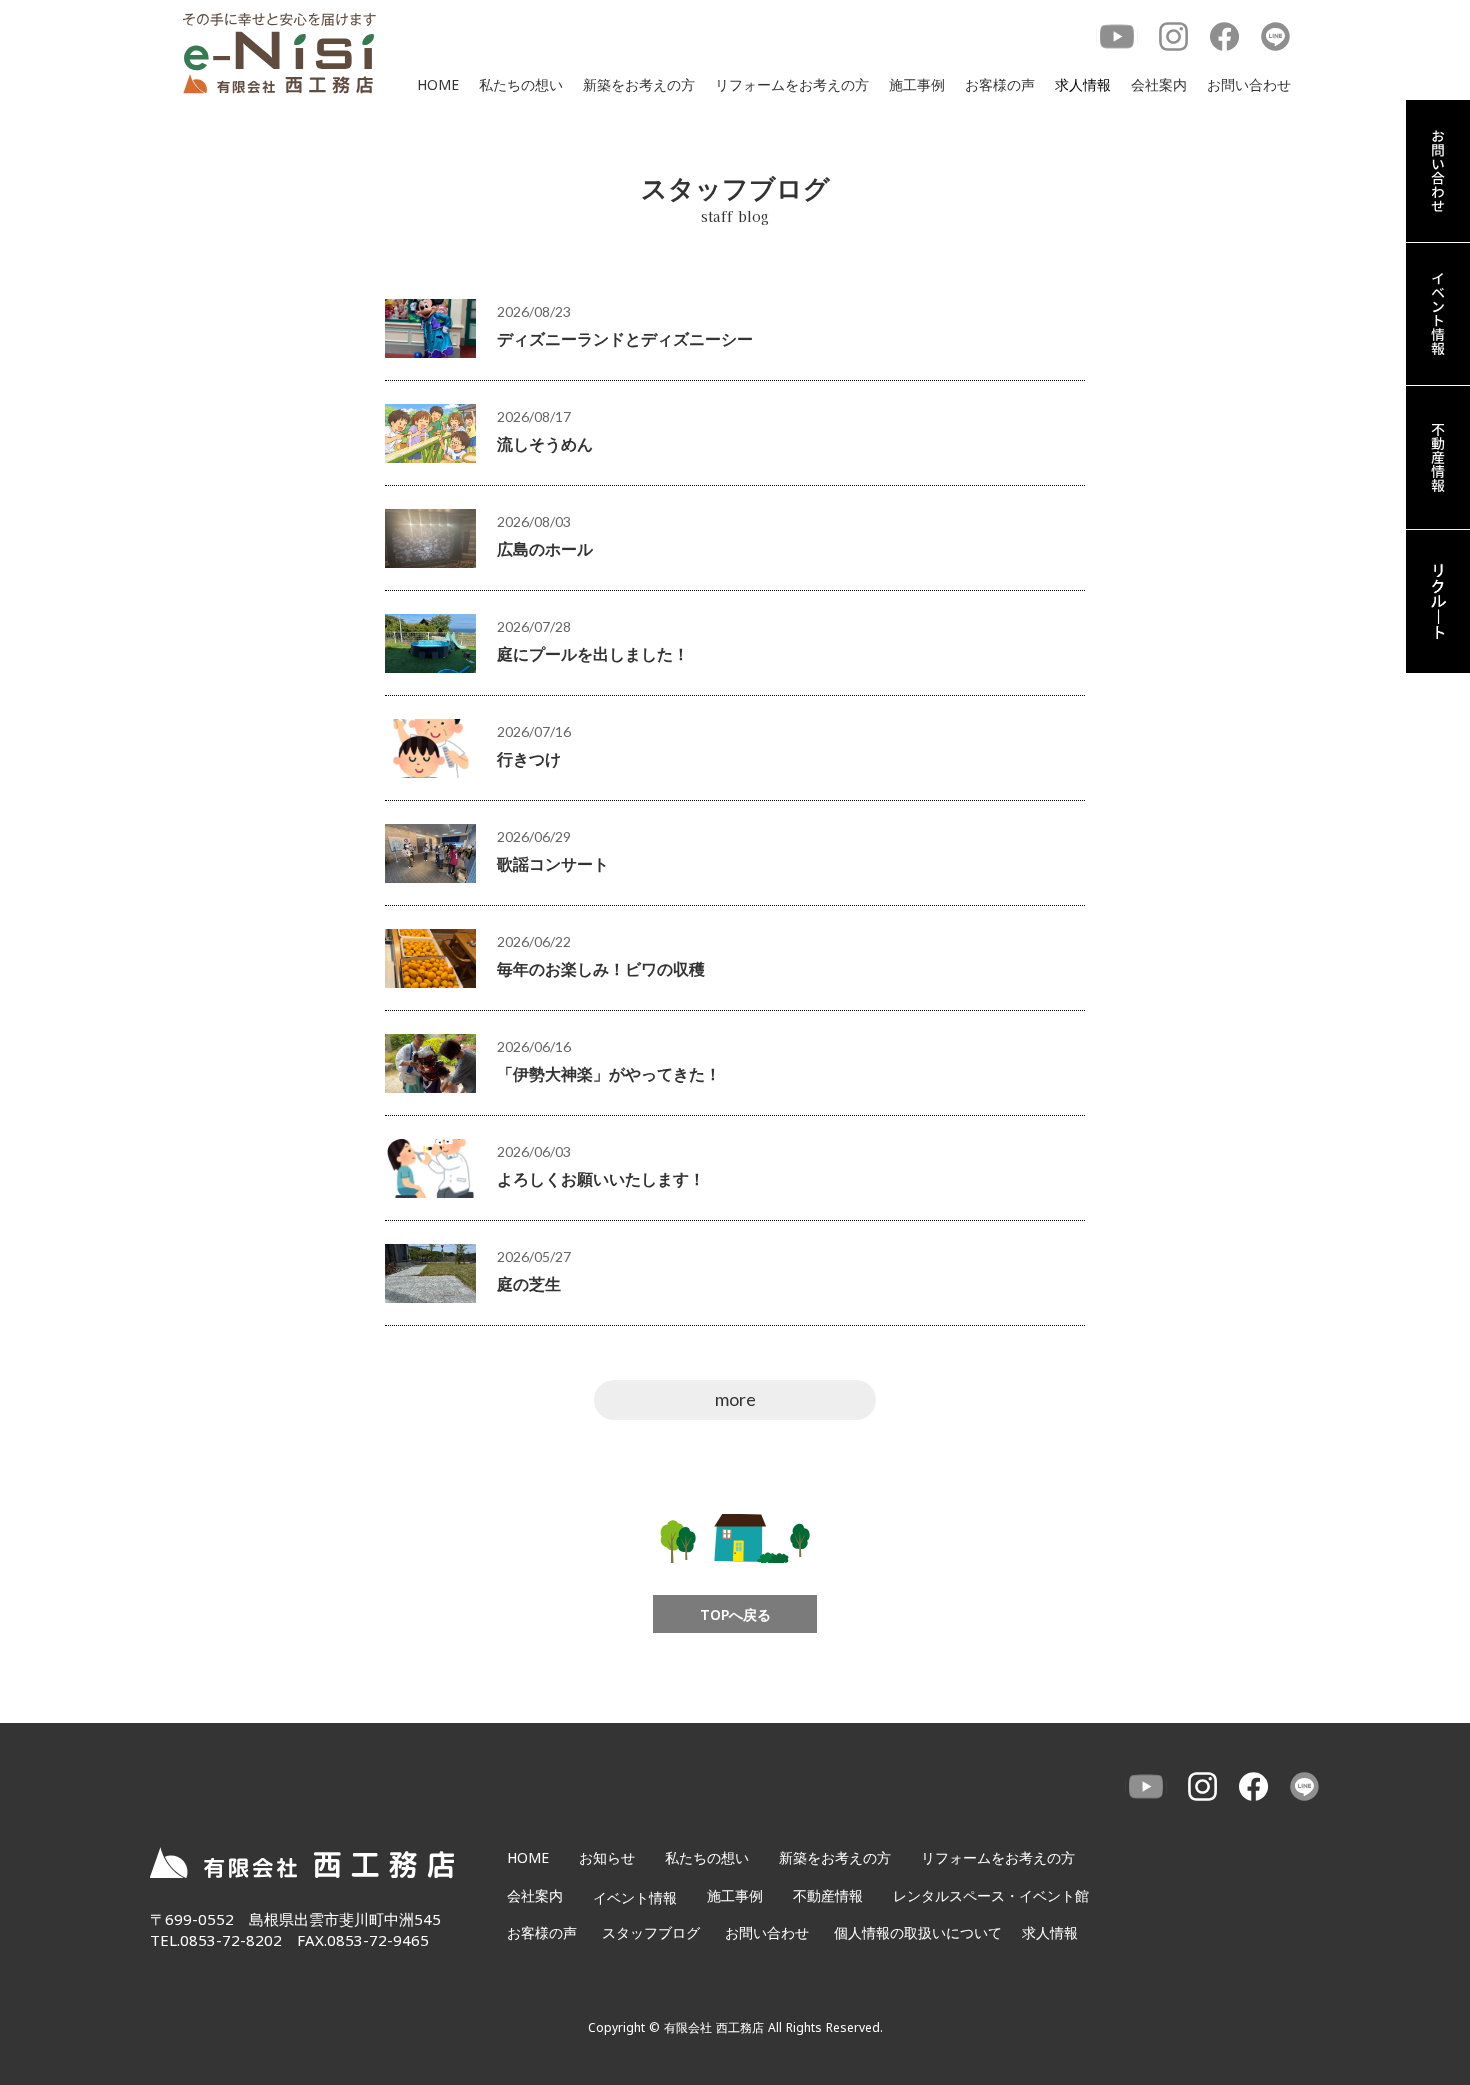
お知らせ (607, 1857)
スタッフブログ (651, 1932)
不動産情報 (828, 1895)
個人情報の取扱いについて (918, 1932)
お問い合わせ (1249, 84)
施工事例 (917, 84)
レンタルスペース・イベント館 (991, 1895)
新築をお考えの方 (639, 84)
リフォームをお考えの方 (792, 84)
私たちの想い (521, 84)
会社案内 (1159, 84)
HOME (438, 84)
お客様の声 (1000, 84)
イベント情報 (635, 1897)
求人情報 (1083, 84)
